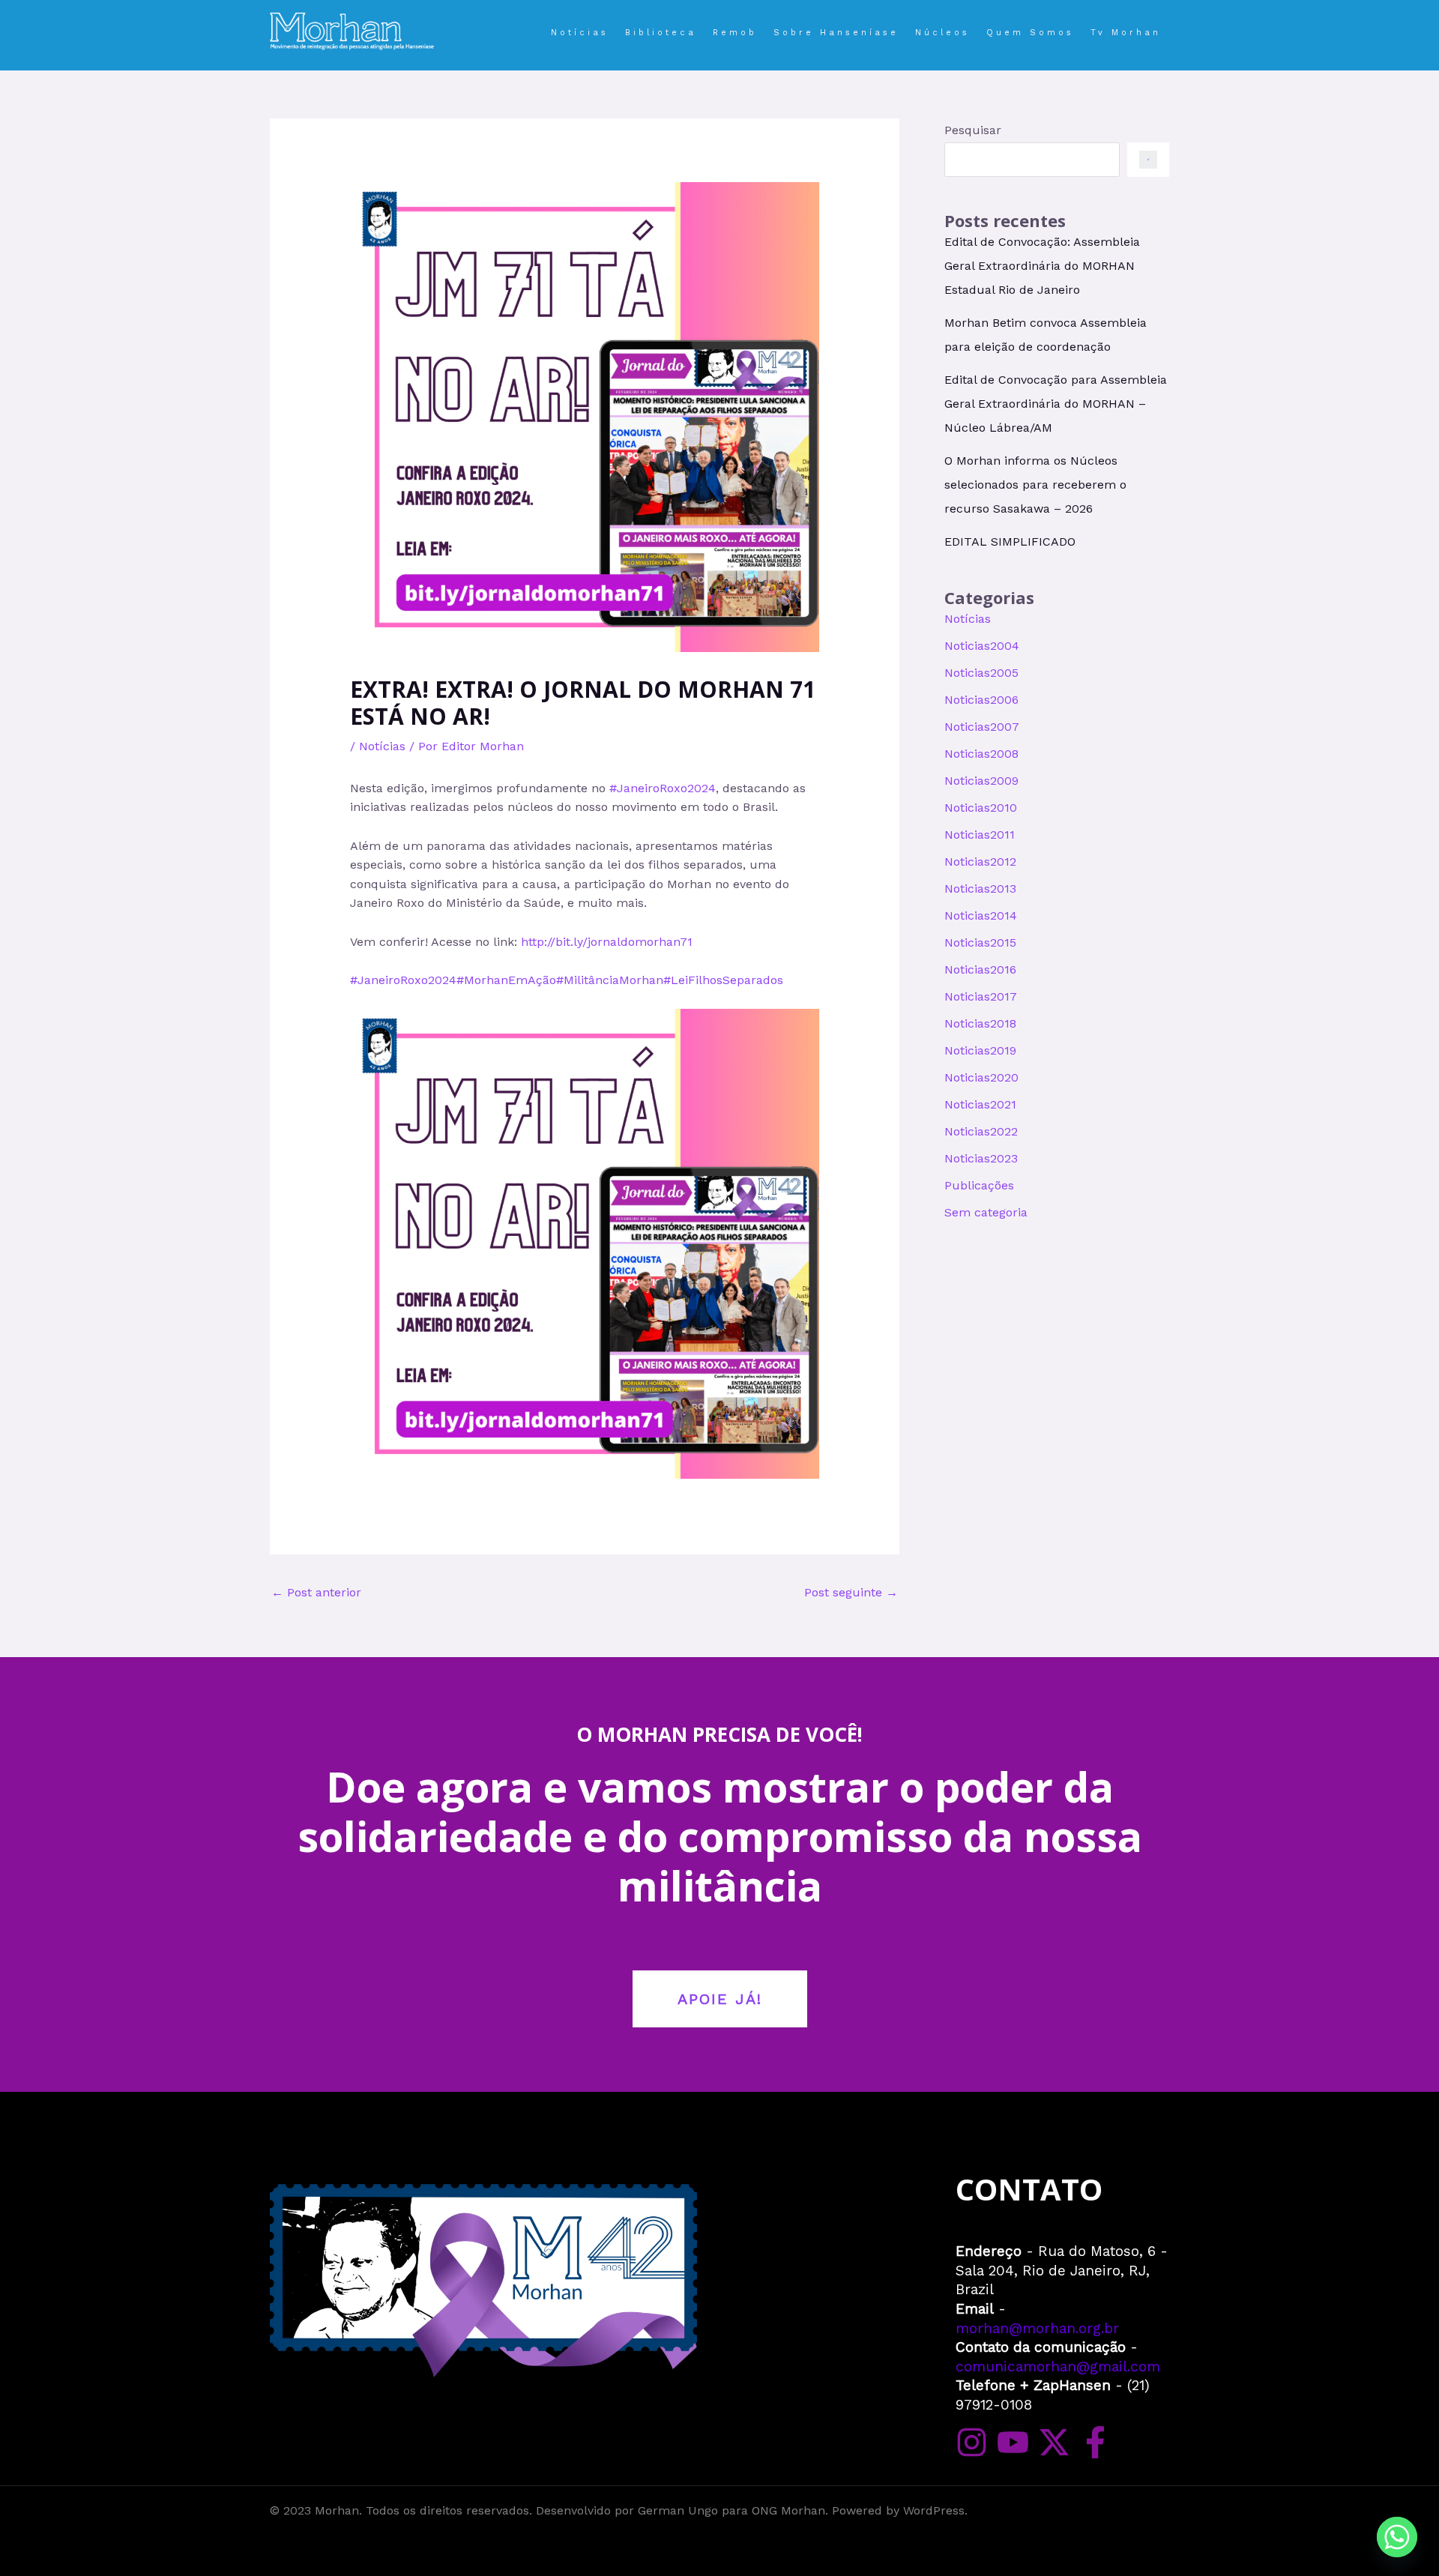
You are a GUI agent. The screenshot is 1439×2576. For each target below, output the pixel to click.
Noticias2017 (981, 996)
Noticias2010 (981, 808)
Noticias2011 (980, 835)
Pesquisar (973, 130)
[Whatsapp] (1397, 2537)
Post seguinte (851, 1592)
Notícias (382, 746)
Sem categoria (986, 1212)
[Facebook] (1095, 2442)
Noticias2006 (981, 700)
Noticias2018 (980, 1023)
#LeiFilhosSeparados (723, 980)
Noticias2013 (980, 889)
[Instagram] (972, 2442)
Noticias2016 (980, 969)
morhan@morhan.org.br (1037, 2328)
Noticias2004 (982, 646)
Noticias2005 (981, 673)
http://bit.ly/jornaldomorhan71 (607, 942)
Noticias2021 (980, 1104)
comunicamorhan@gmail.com (1058, 2367)
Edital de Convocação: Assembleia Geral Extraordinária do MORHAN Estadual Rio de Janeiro (1042, 266)
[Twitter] (1054, 2442)
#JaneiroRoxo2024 (663, 788)
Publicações (979, 1185)
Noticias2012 (980, 862)
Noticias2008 (981, 754)
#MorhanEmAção (506, 980)
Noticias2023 (981, 1158)
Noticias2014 (981, 916)
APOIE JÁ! (720, 1999)
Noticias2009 (981, 781)
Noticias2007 (982, 727)
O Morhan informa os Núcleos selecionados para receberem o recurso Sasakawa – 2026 (1035, 485)
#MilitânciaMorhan (610, 980)
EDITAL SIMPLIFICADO (1010, 542)
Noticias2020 (981, 1077)
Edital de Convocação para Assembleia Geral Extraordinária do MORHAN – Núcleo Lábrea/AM (1056, 404)
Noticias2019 (980, 1050)
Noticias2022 (981, 1131)
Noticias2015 (980, 942)
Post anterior (316, 1592)
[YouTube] (1013, 2442)
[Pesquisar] (1148, 160)
